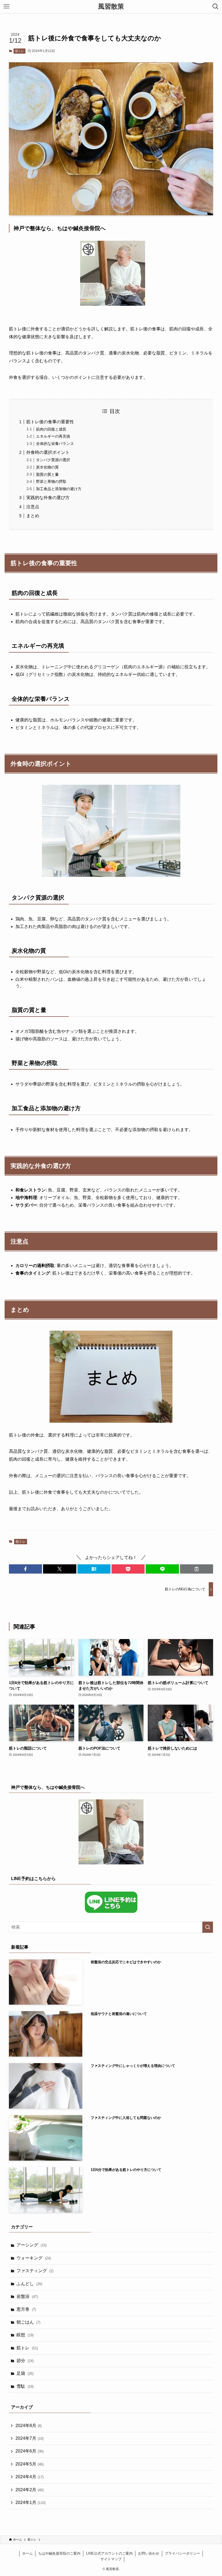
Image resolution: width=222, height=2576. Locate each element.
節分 (25, 2361)
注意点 (33, 507)
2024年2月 (30, 2490)
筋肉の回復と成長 (51, 429)
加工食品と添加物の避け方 (59, 489)
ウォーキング (34, 2258)
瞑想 (25, 2335)
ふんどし (29, 2284)
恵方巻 (26, 2309)
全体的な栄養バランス (55, 444)
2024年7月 (30, 2438)
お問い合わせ (149, 2553)
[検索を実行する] (208, 1927)
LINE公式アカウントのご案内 (109, 2553)
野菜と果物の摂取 (51, 481)
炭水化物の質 (47, 467)
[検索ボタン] (216, 6)
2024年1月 (30, 2502)
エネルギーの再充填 (53, 436)
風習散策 (111, 6)
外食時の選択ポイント (48, 452)
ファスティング (35, 2271)
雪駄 (25, 2386)
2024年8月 (29, 2426)
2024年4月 (30, 2477)
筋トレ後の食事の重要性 (50, 422)
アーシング (32, 2245)
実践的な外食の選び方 (48, 498)
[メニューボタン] (6, 6)
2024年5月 (30, 2464)
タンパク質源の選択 (53, 460)
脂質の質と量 (47, 474)
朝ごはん (28, 2322)
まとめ (33, 516)
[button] (25, 1569)
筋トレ (20, 51)
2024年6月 (30, 2451)
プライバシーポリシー (182, 2553)
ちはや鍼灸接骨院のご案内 (59, 2553)
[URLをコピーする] (197, 1569)
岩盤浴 (27, 2296)
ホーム (27, 2553)
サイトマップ (111, 2559)
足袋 (25, 2373)
